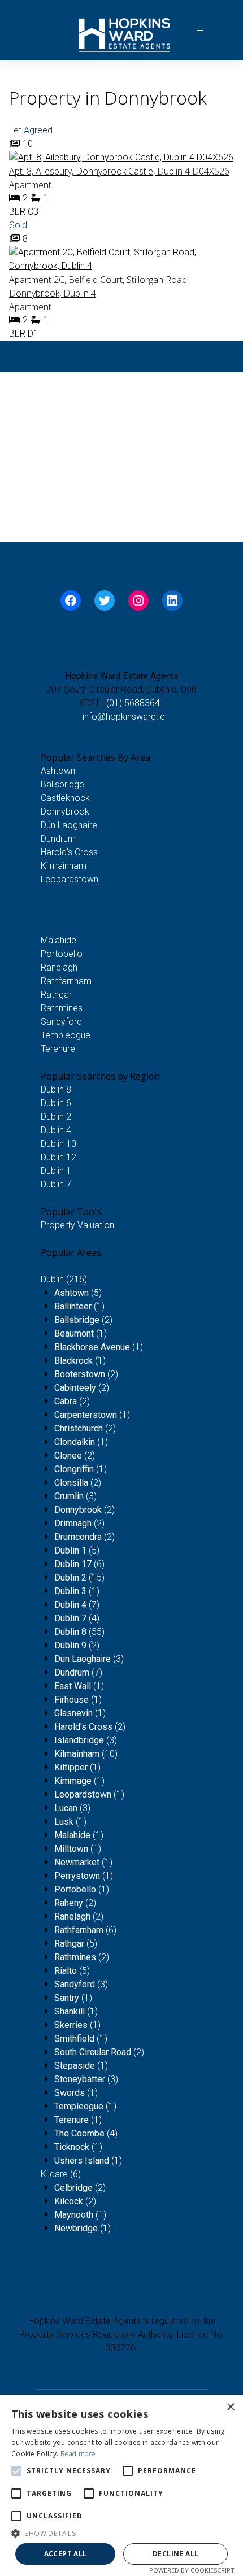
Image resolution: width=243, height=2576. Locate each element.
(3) (75, 1496)
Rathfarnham (66, 981)
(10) (86, 1754)
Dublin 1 (56, 1171)
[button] (121, 2533)
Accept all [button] (66, 2554)
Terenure (58, 1049)
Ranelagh (59, 967)
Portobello (62, 954)
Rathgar (56, 995)
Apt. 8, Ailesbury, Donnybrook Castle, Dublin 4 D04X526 (119, 171)
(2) (83, 1320)
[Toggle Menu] (200, 30)
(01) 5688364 (133, 703)
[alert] (121, 2486)
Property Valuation (77, 1225)
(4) (77, 1618)
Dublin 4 (56, 1130)
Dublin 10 (58, 1144)
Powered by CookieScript (192, 2570)
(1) (79, 1306)
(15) (79, 1578)
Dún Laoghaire (69, 825)
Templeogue (66, 1035)
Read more (78, 2454)
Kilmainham (64, 866)
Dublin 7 (56, 1184)
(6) (79, 1564)
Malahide (58, 940)
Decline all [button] (175, 2554)
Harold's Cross (69, 852)
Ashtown (58, 771)
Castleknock (65, 798)
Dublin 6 (56, 1103)
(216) (64, 1279)
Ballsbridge (62, 784)
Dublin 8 (56, 1089)
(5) (78, 1293)
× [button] (230, 2407)
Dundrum (58, 839)
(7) (77, 1605)
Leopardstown (70, 879)
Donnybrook (65, 811)
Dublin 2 (56, 1117)
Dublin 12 (58, 1157)
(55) (79, 1632)
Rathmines (62, 1008)
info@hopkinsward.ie (124, 717)
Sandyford (61, 1022)
